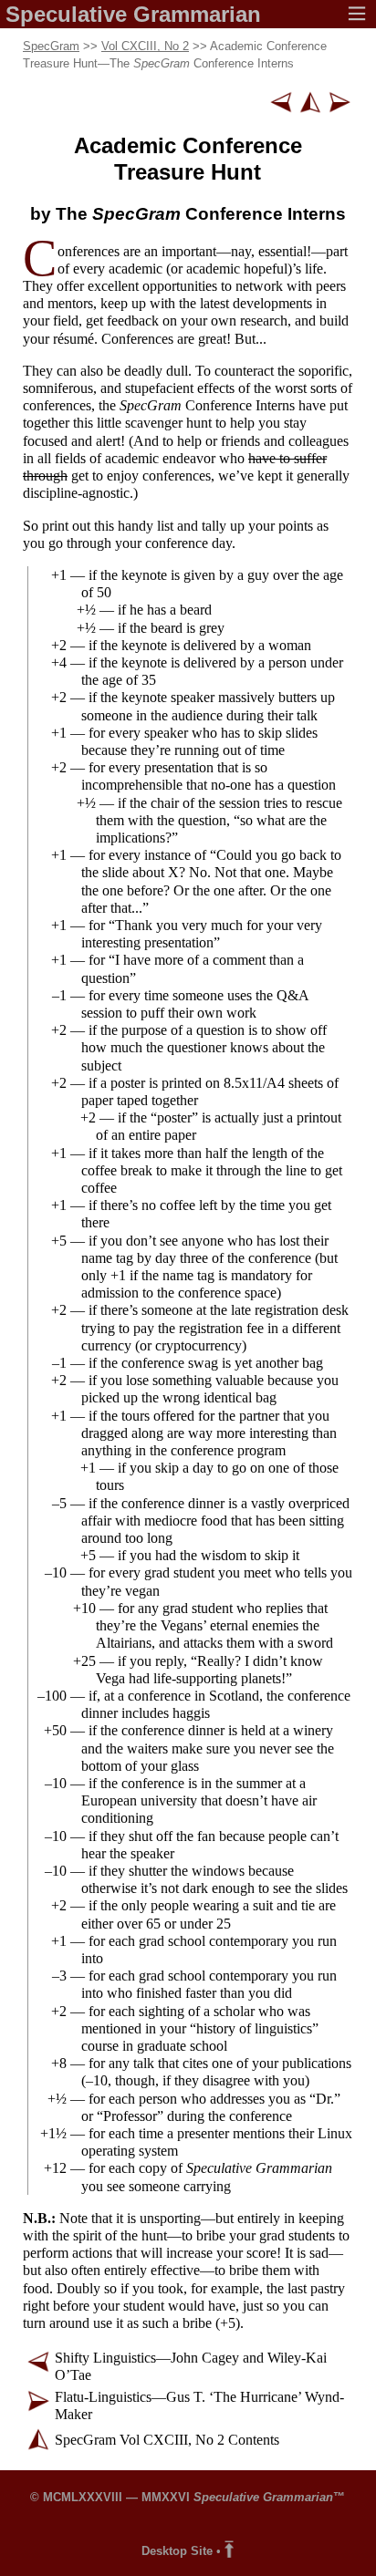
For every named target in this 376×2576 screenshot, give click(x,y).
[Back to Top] (229, 2551)
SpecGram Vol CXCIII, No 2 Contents (167, 2440)
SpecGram (51, 46)
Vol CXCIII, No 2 (145, 46)
